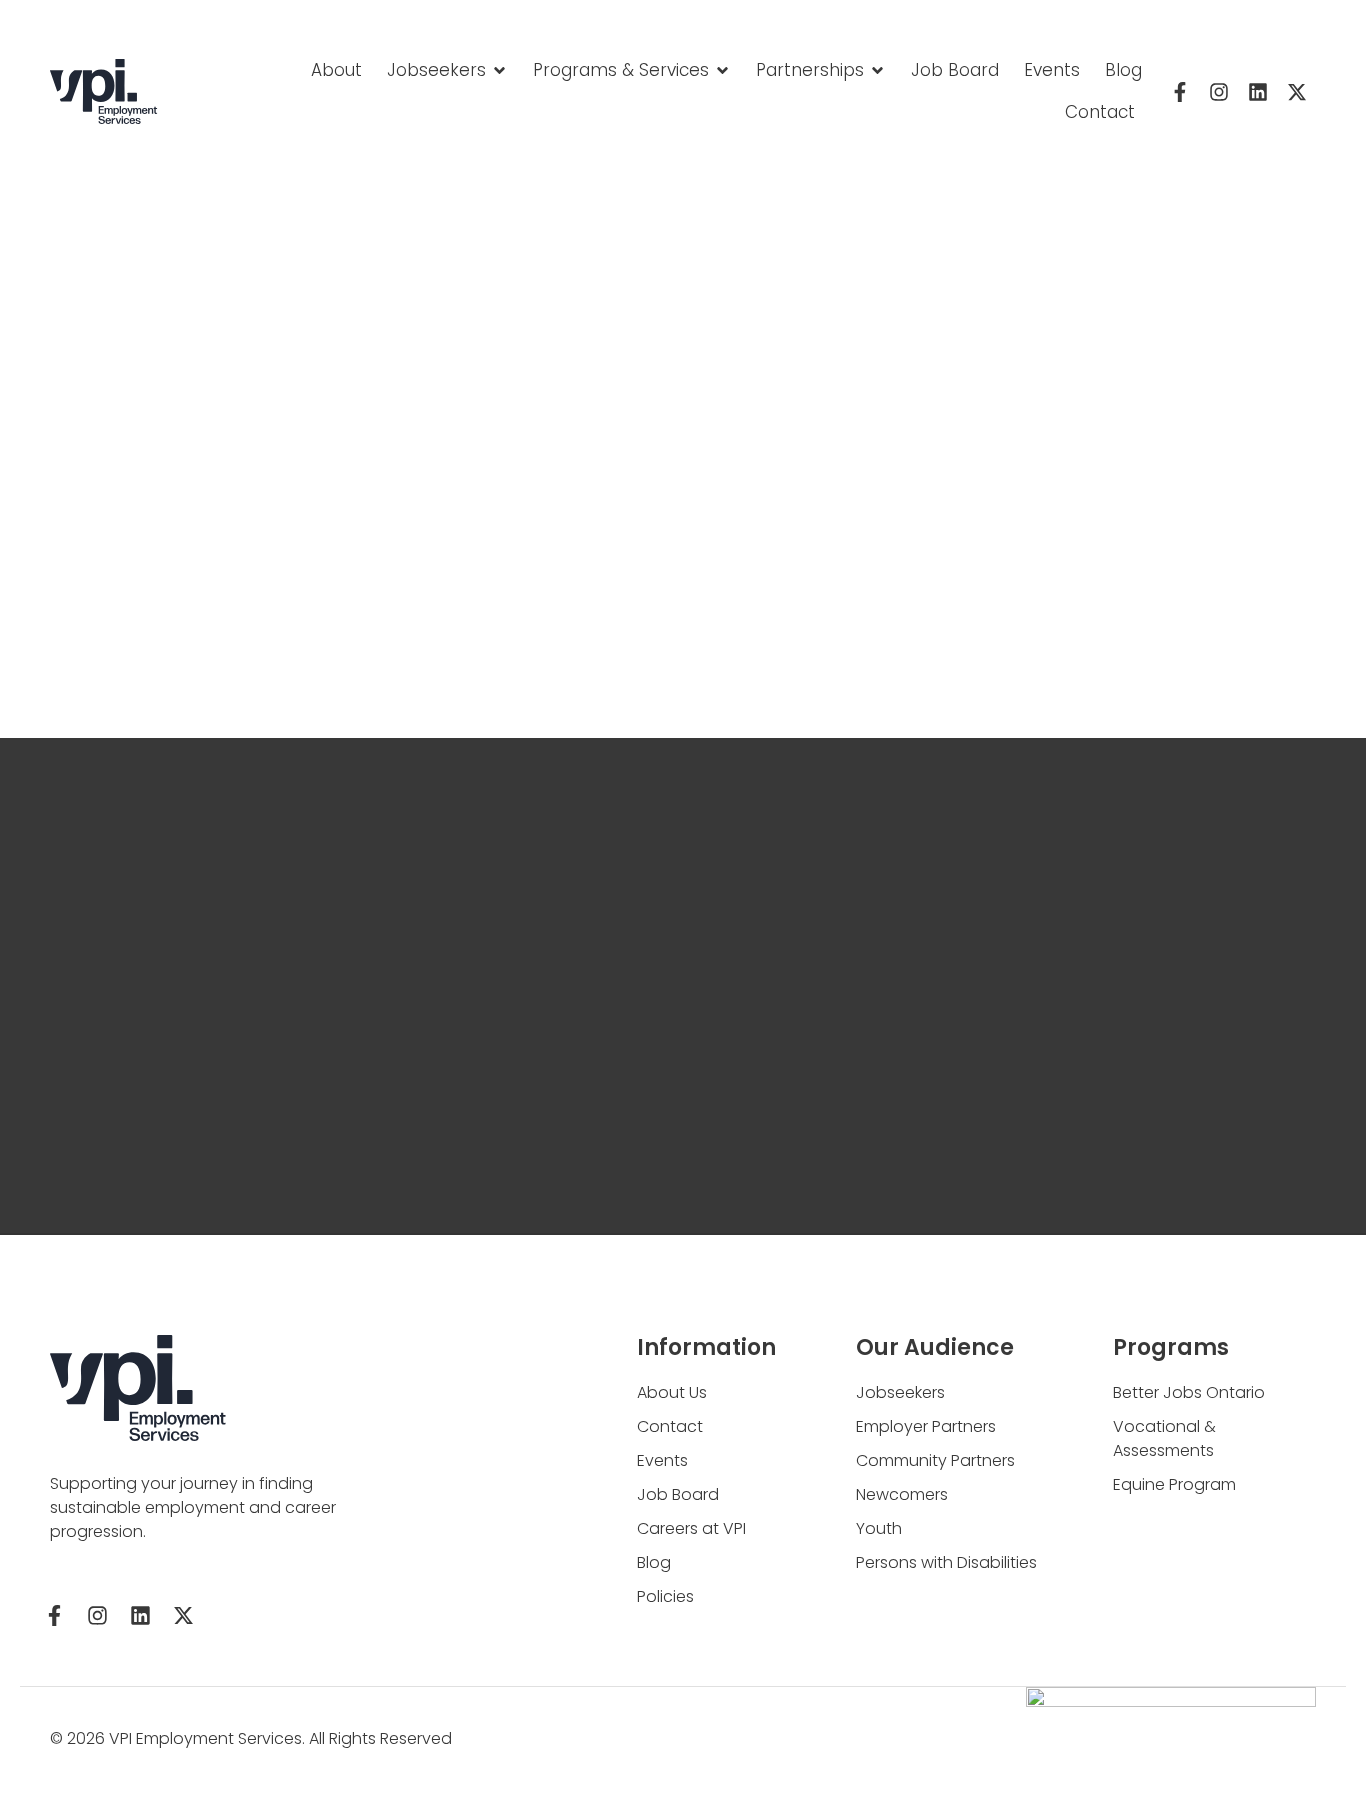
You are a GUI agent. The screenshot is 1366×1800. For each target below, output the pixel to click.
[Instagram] (1219, 92)
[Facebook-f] (1180, 92)
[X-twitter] (1297, 92)
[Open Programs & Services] (722, 71)
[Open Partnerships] (877, 71)
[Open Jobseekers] (499, 71)
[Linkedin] (1258, 92)
